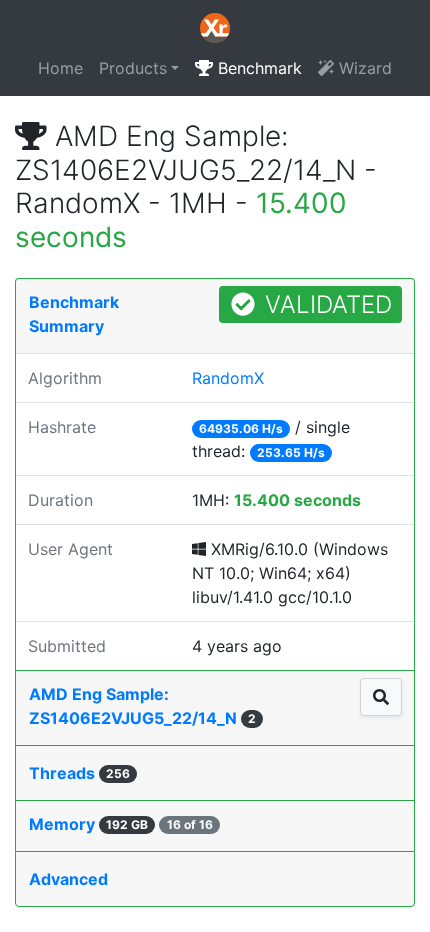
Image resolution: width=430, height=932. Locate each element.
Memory (121, 824)
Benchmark (257, 68)
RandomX (228, 378)
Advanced (68, 879)
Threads (79, 773)
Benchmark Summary (74, 314)
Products (133, 68)
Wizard (363, 68)
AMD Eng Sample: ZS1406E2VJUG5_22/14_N (142, 706)
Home (60, 68)
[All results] (381, 697)
